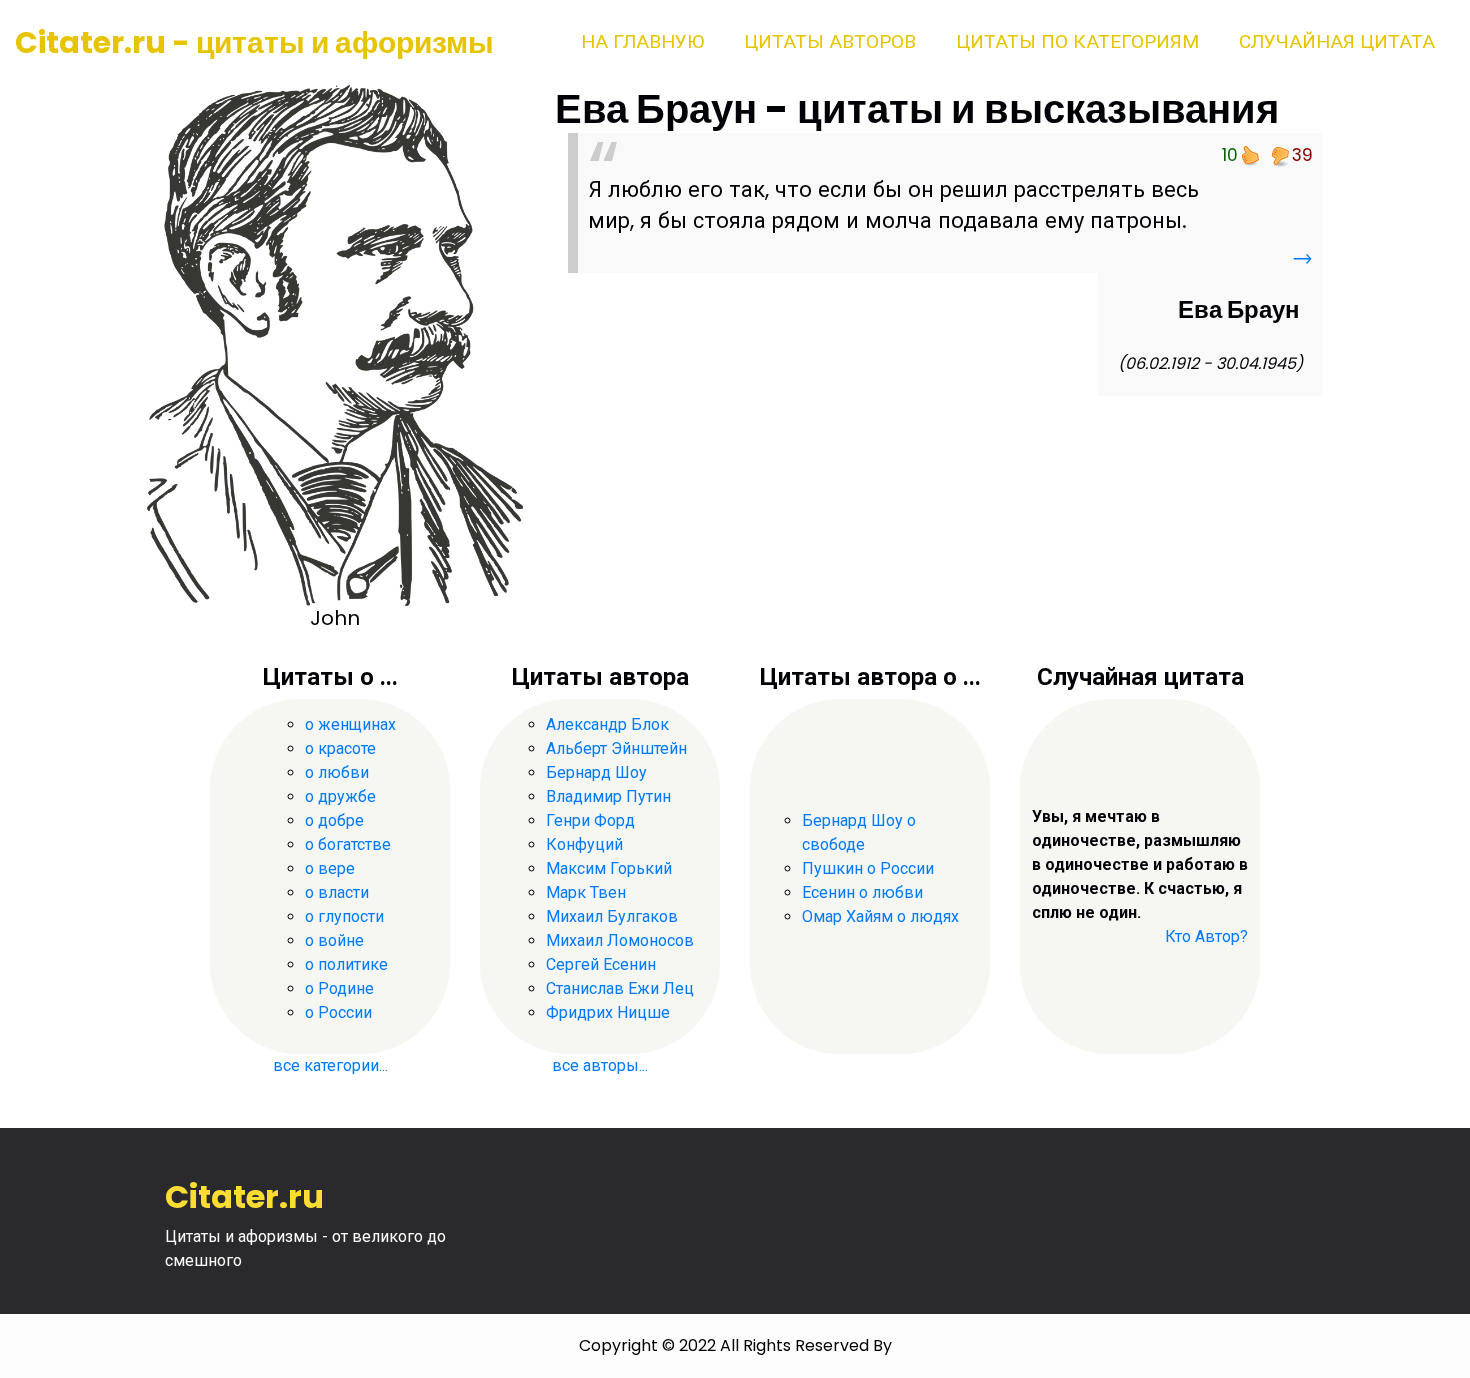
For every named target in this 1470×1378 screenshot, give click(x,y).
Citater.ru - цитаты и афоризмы (254, 42)
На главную (642, 41)
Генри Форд (590, 820)
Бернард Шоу (596, 772)
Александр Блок (607, 724)
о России (338, 1012)
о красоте (340, 748)
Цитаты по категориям (1077, 41)
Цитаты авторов (830, 41)
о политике (346, 964)
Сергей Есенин (601, 964)
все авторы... (600, 1065)
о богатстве (348, 844)
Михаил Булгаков (612, 916)
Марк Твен (586, 892)
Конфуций (584, 844)
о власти (337, 892)
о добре (334, 820)
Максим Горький (609, 868)
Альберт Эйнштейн (616, 748)
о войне (334, 940)
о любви (337, 772)
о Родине (339, 988)
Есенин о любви (862, 892)
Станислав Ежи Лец (620, 988)
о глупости (344, 916)
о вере (330, 868)
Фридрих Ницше (608, 1012)
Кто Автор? (1206, 936)
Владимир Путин (608, 796)
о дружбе (340, 796)
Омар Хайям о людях (880, 916)
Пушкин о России (868, 868)
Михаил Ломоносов (620, 940)
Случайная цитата (1337, 41)
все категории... (330, 1065)
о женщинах (350, 724)
